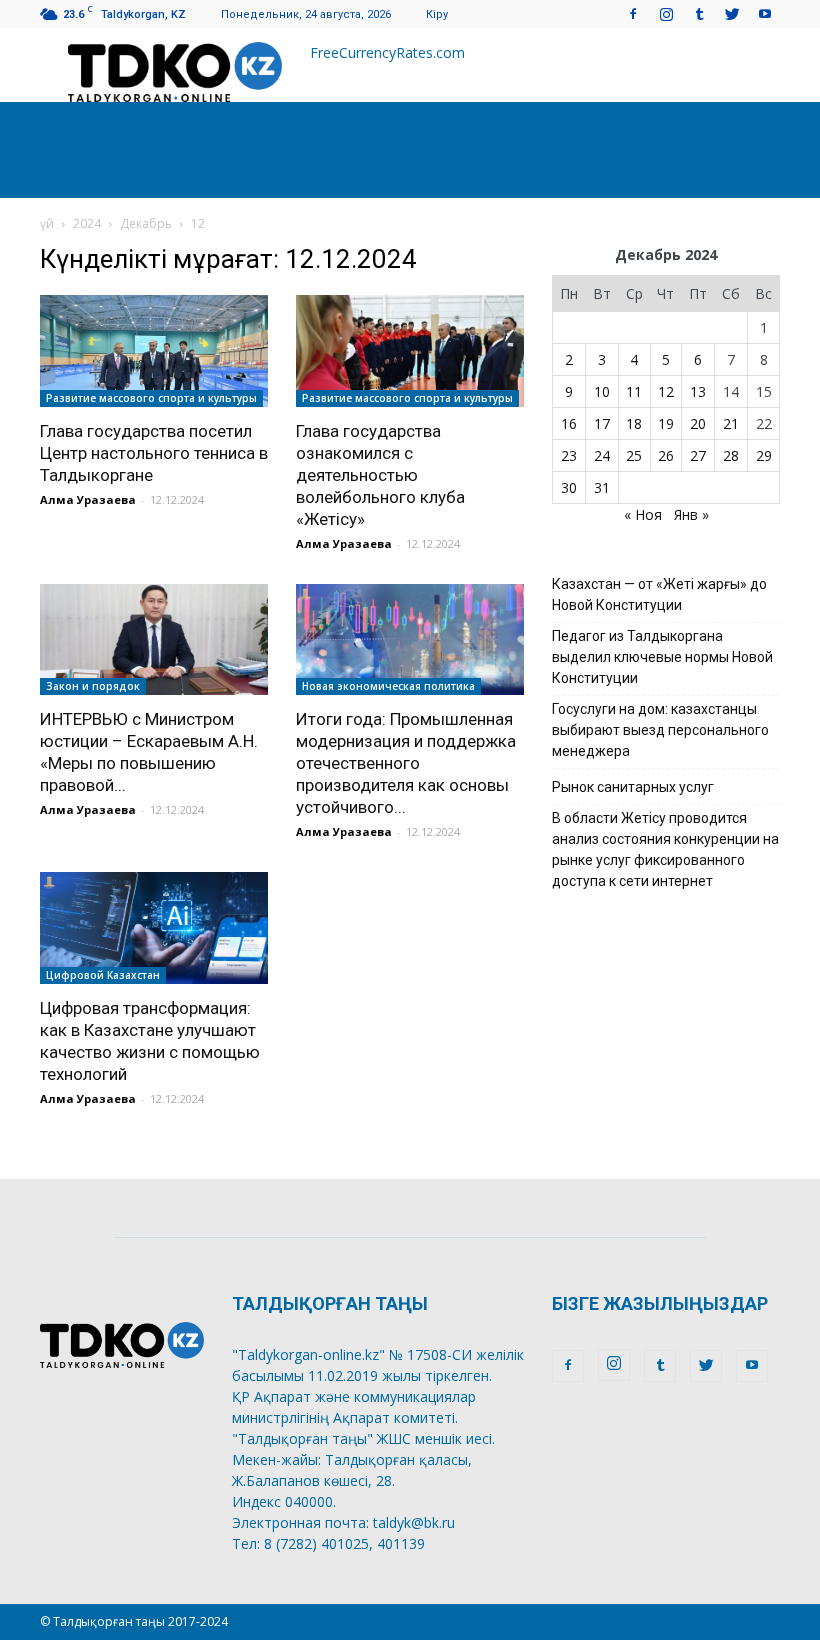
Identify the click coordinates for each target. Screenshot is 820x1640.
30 (569, 487)
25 (634, 455)
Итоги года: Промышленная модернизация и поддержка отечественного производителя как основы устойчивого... (406, 763)
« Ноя (643, 514)
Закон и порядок (93, 686)
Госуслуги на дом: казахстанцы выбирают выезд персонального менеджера (660, 730)
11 (634, 391)
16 (569, 423)
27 (698, 455)
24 (602, 455)
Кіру (437, 14)
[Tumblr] (699, 13)
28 (731, 455)
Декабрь (146, 223)
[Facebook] (633, 13)
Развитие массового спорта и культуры (151, 398)
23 (569, 455)
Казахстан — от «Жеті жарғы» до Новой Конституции (659, 594)
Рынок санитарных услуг (633, 787)
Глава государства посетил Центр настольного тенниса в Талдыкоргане (154, 453)
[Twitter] (732, 13)
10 (602, 391)
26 (666, 455)
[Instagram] (666, 13)
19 (666, 423)
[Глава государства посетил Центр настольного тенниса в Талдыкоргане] (154, 351)
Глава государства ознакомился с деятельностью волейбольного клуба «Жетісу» (380, 475)
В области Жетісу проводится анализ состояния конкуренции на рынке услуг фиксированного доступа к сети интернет (665, 849)
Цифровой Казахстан (103, 975)
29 (764, 455)
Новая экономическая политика (388, 686)
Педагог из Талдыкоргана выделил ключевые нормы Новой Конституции (662, 657)
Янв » (691, 514)
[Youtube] (765, 13)
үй (47, 223)
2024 (87, 223)
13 (698, 391)
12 (666, 391)
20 (698, 423)
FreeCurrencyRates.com (387, 52)
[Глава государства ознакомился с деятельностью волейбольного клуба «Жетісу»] (410, 351)
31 (602, 487)
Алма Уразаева (88, 499)
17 (602, 423)
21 (731, 423)
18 (634, 423)
